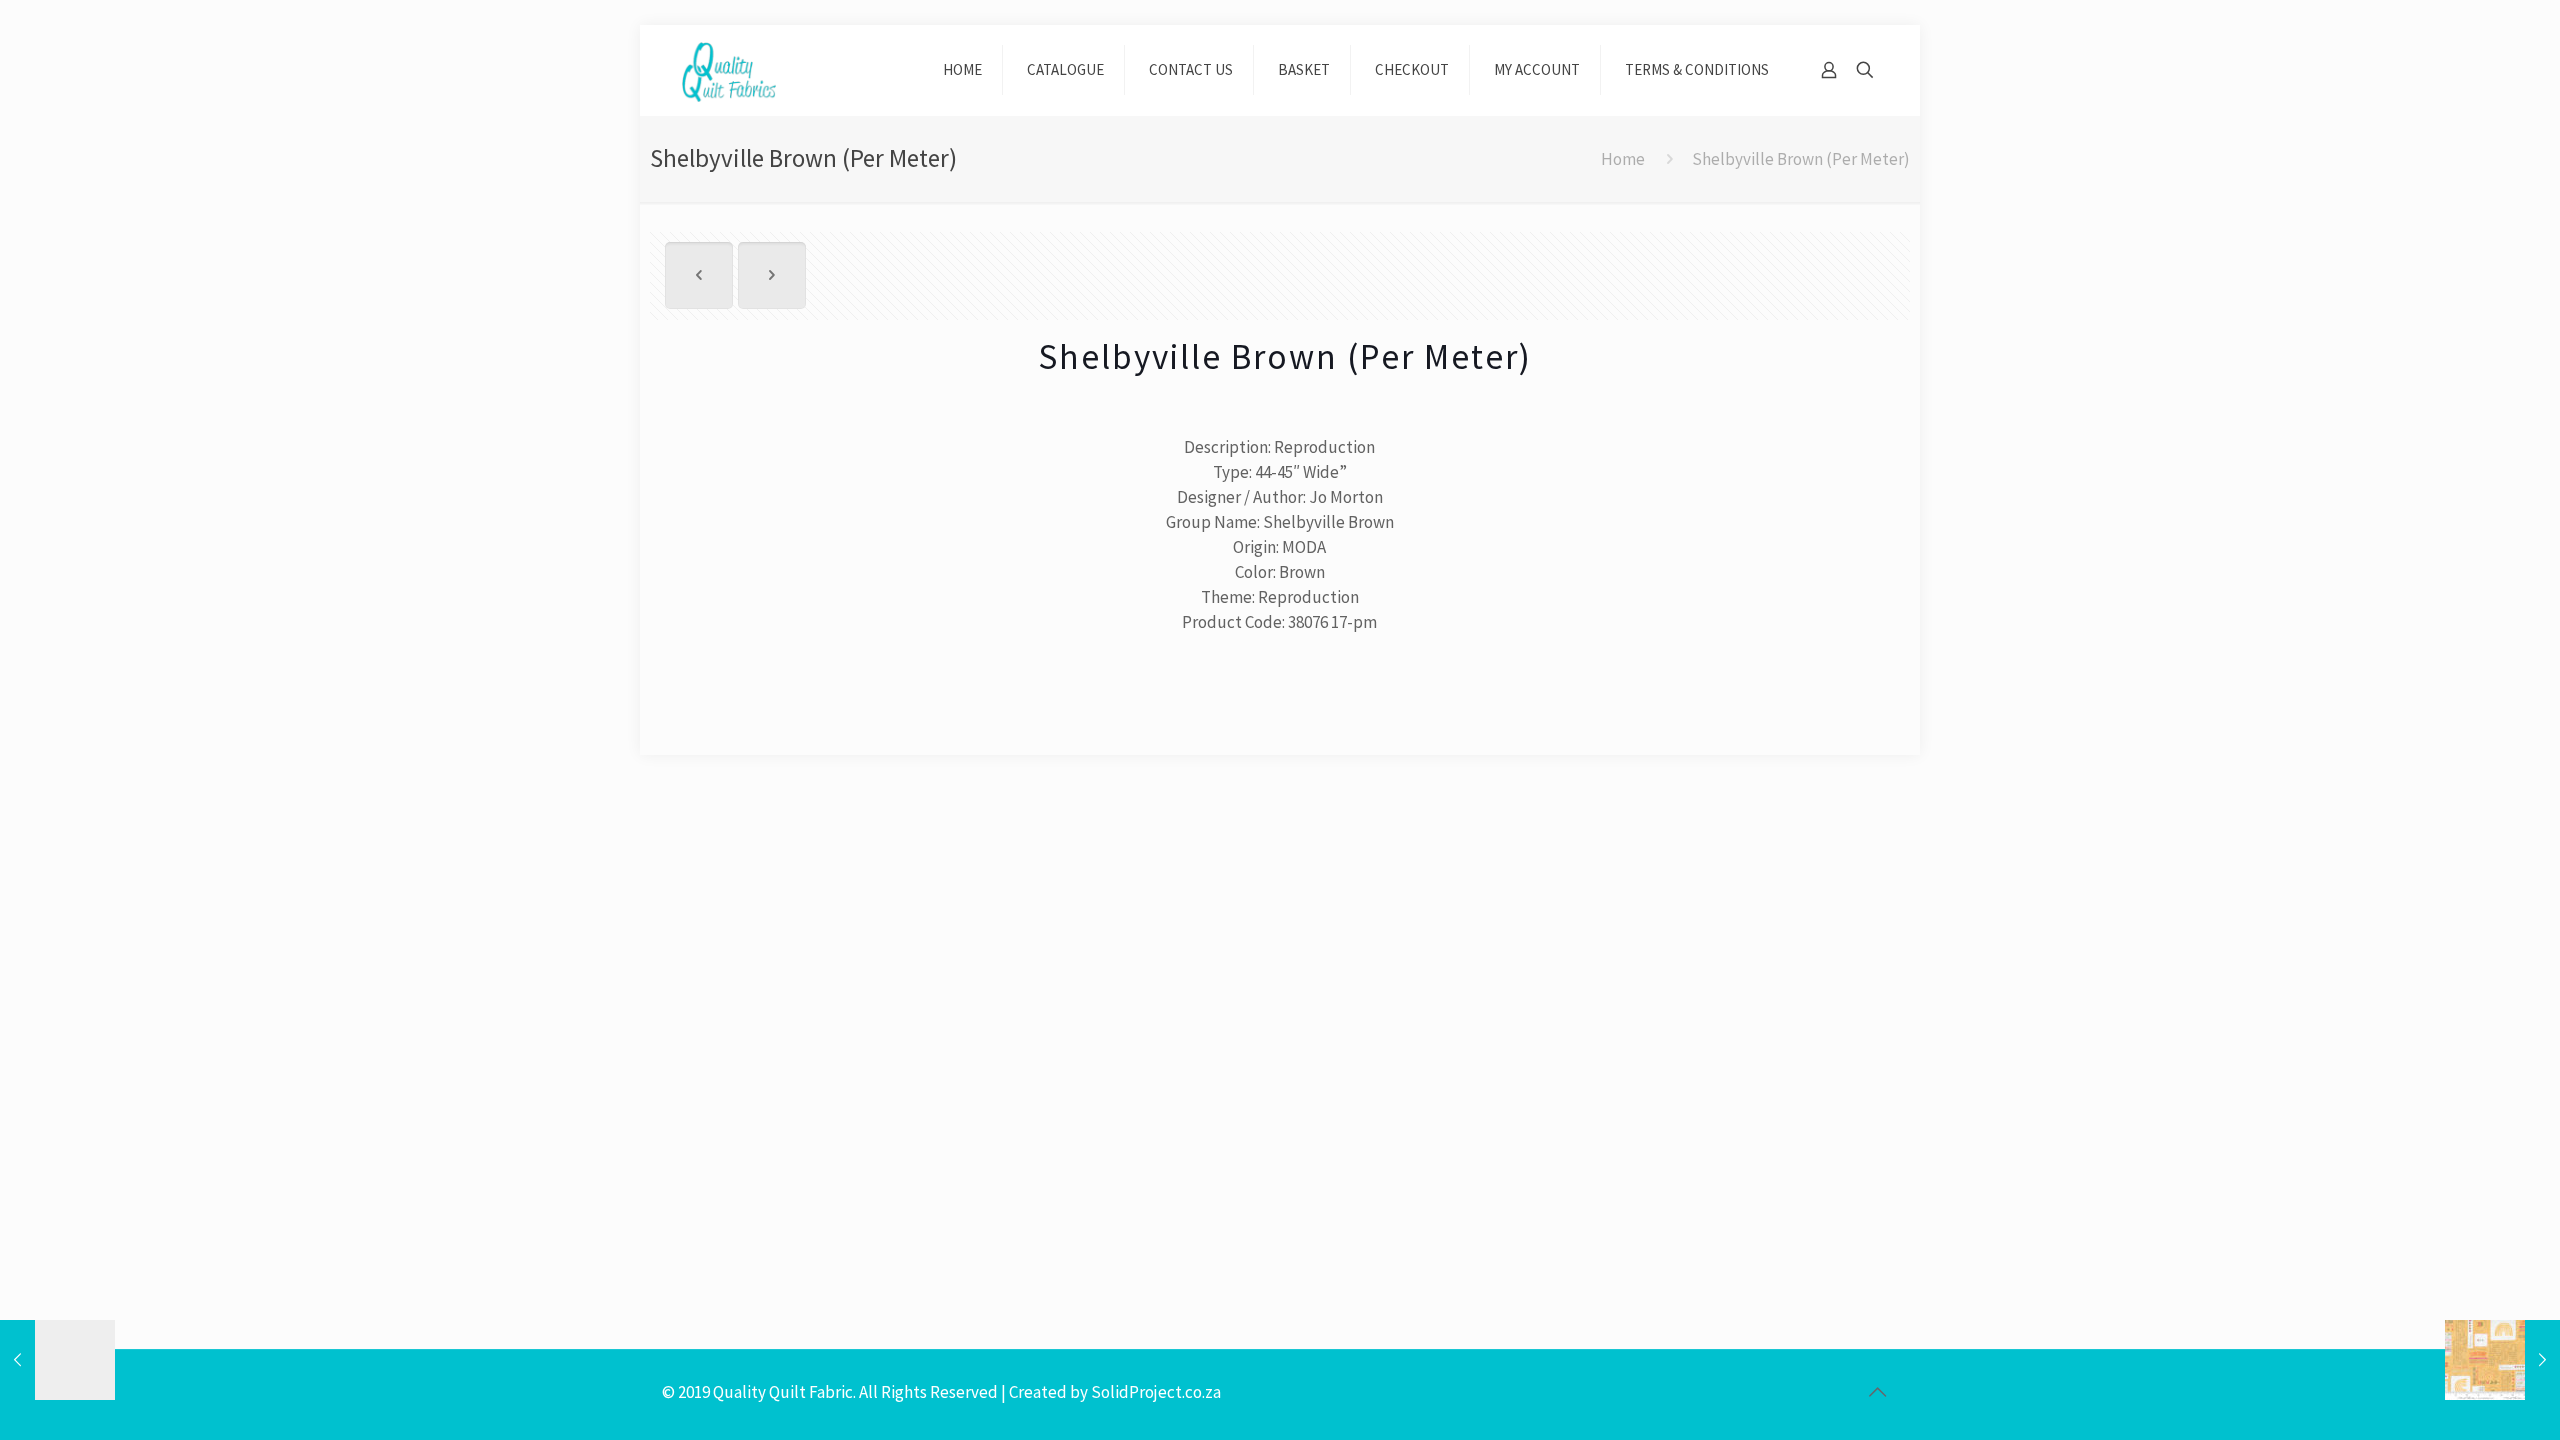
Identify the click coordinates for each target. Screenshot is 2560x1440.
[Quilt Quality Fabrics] (729, 70)
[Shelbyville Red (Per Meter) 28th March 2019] (57, 1360)
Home (1623, 159)
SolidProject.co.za (1156, 1392)
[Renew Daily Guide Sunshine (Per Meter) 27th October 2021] (2502, 1360)
